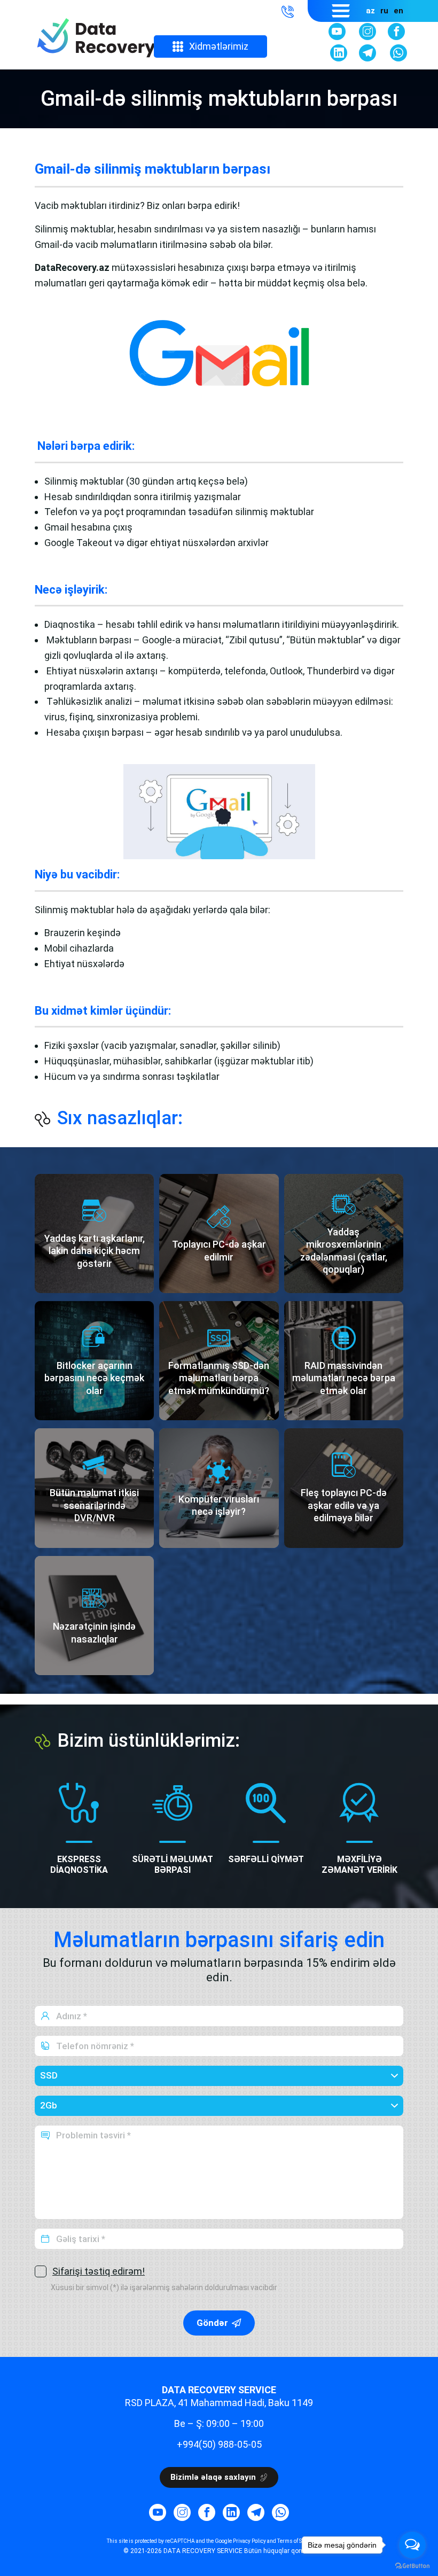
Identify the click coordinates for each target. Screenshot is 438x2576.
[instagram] (367, 32)
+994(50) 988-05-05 (219, 2444)
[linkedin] (339, 53)
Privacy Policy (249, 2541)
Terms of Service (297, 2541)
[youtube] (337, 32)
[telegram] (367, 53)
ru (384, 11)
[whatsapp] (398, 53)
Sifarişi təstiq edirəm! (99, 2271)
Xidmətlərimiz (219, 46)
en (398, 11)
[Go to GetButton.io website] (412, 2565)
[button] (288, 11)
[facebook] (396, 32)
